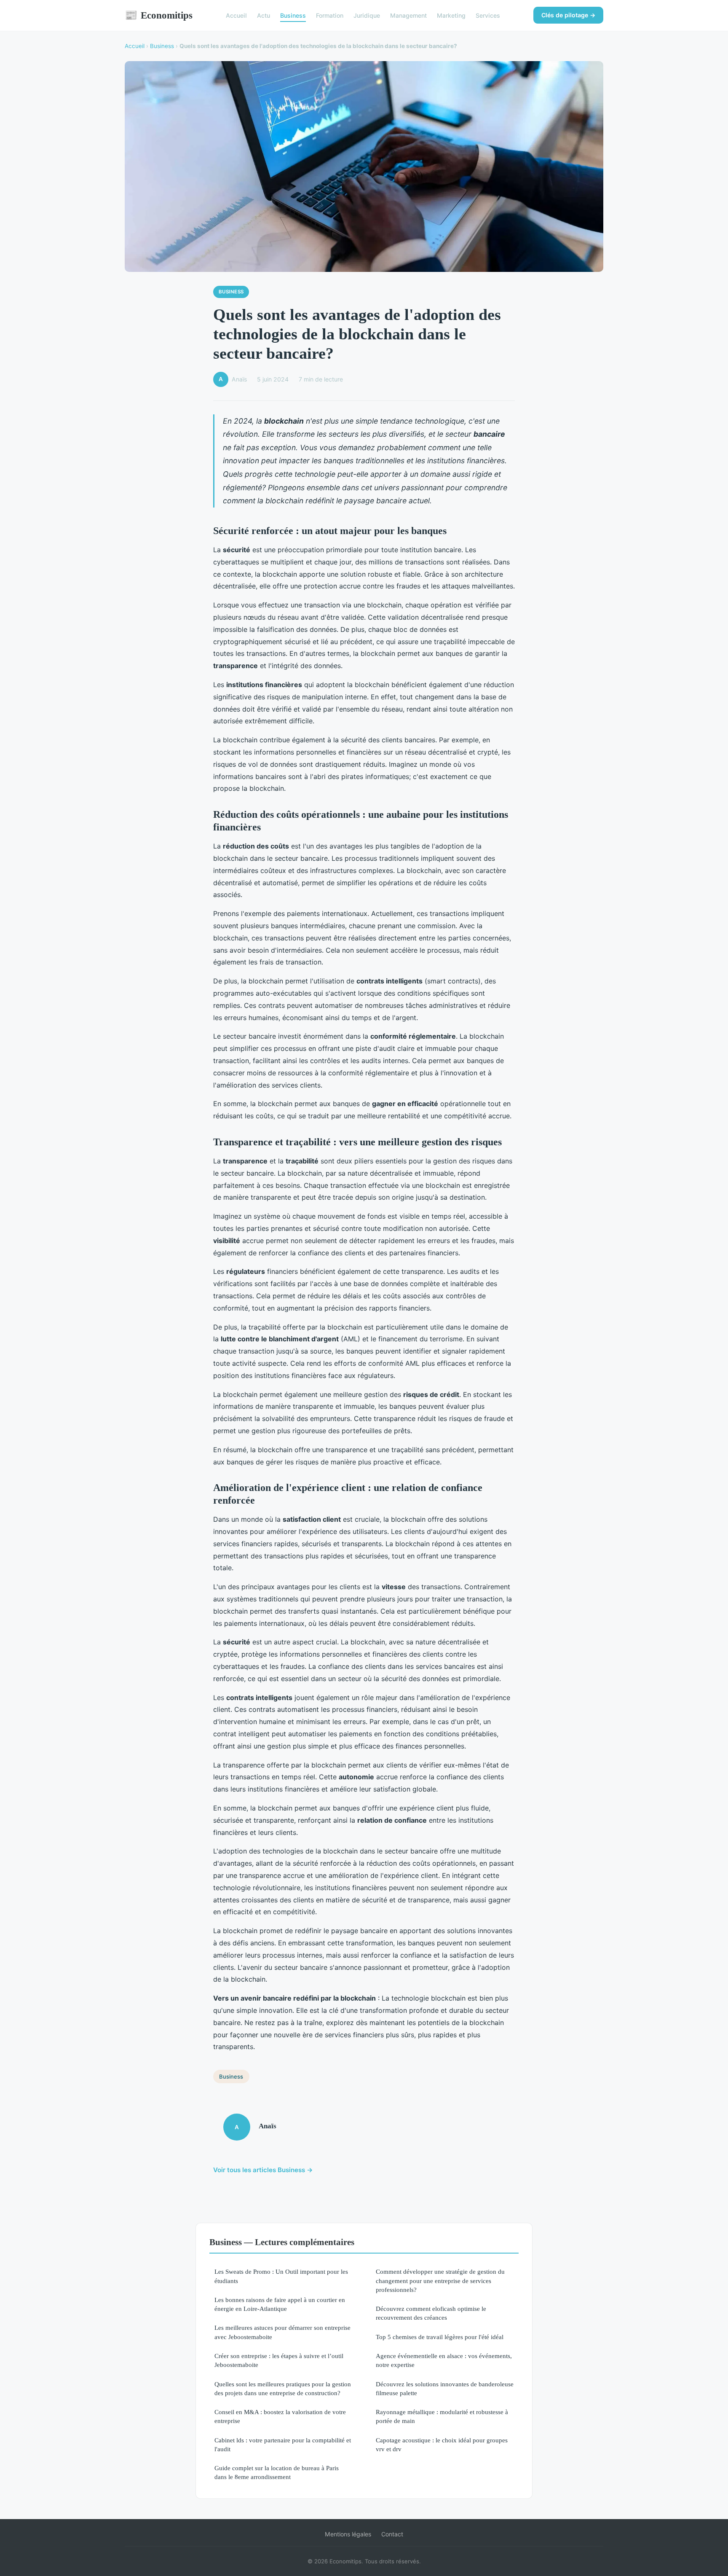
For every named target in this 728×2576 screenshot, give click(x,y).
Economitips (159, 15)
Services (488, 15)
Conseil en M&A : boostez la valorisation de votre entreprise (280, 2416)
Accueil (236, 15)
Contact (392, 2534)
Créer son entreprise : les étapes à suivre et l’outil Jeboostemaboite (279, 2360)
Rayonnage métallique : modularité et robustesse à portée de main (442, 2416)
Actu (264, 15)
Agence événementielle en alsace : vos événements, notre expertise (444, 2360)
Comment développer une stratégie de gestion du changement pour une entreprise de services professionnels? (440, 2281)
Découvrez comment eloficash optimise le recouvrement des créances (431, 2313)
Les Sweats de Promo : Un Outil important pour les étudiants (281, 2276)
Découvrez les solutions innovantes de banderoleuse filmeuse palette (445, 2388)
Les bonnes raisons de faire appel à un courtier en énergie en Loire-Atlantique (280, 2304)
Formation (330, 15)
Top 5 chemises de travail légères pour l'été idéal (440, 2337)
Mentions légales (348, 2534)
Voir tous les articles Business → (263, 2170)
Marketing (451, 15)
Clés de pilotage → (568, 15)
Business (293, 15)
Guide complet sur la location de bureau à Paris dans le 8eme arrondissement (277, 2472)
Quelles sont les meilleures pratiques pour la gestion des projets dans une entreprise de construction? (283, 2388)
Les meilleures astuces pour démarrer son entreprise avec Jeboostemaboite (282, 2332)
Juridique (367, 15)
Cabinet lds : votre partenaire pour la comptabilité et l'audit (283, 2444)
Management (408, 15)
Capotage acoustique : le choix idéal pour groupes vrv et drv (442, 2444)
